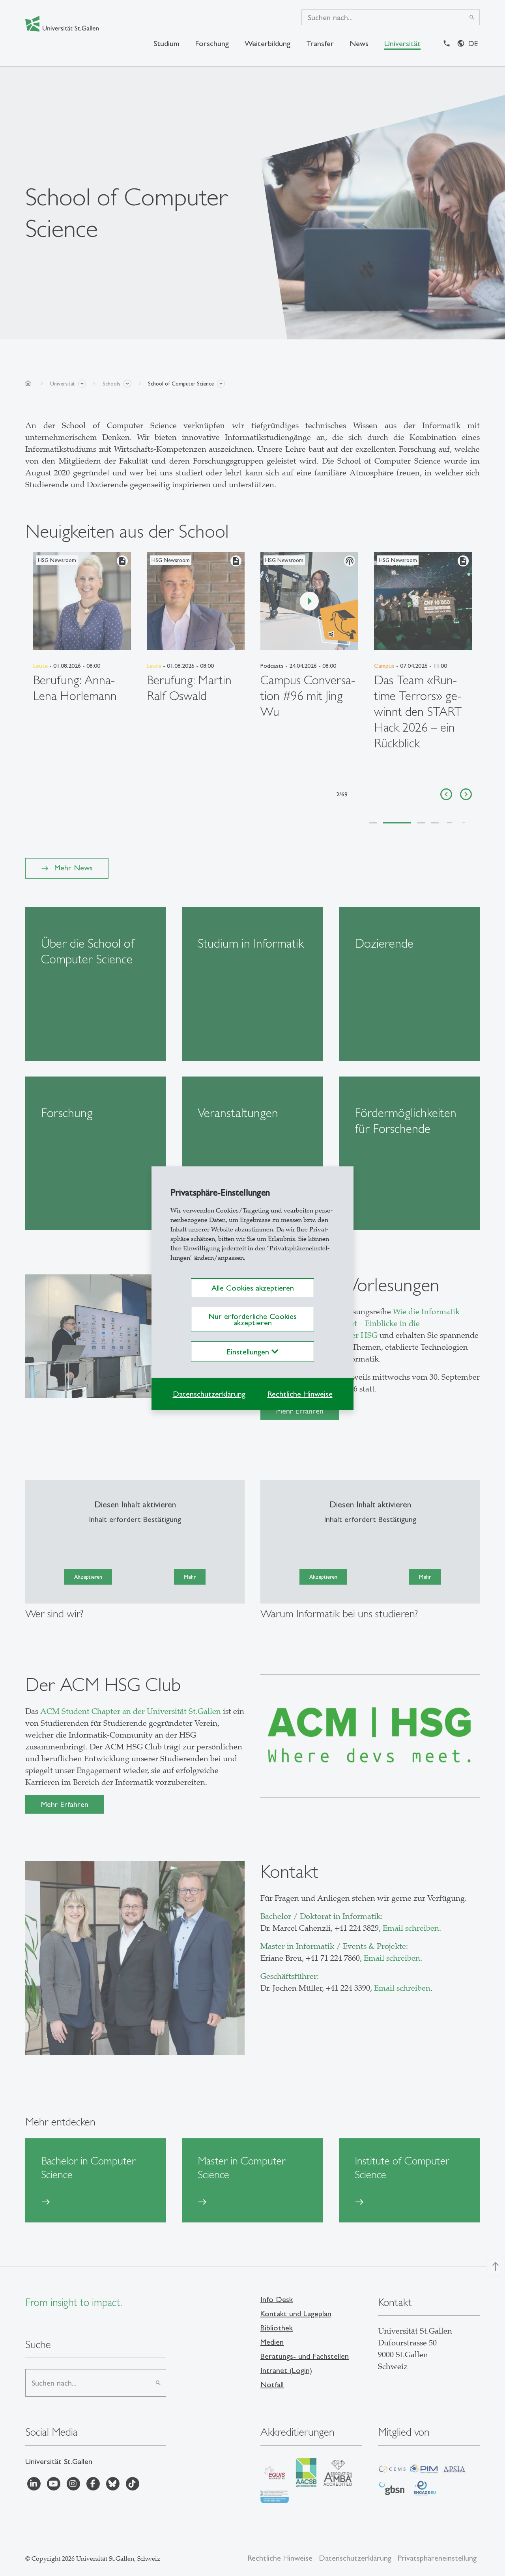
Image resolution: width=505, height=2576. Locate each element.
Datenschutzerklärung (209, 1394)
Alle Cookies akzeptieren (253, 1288)
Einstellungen (249, 1352)
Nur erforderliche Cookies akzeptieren (252, 1319)
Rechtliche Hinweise (300, 1394)
